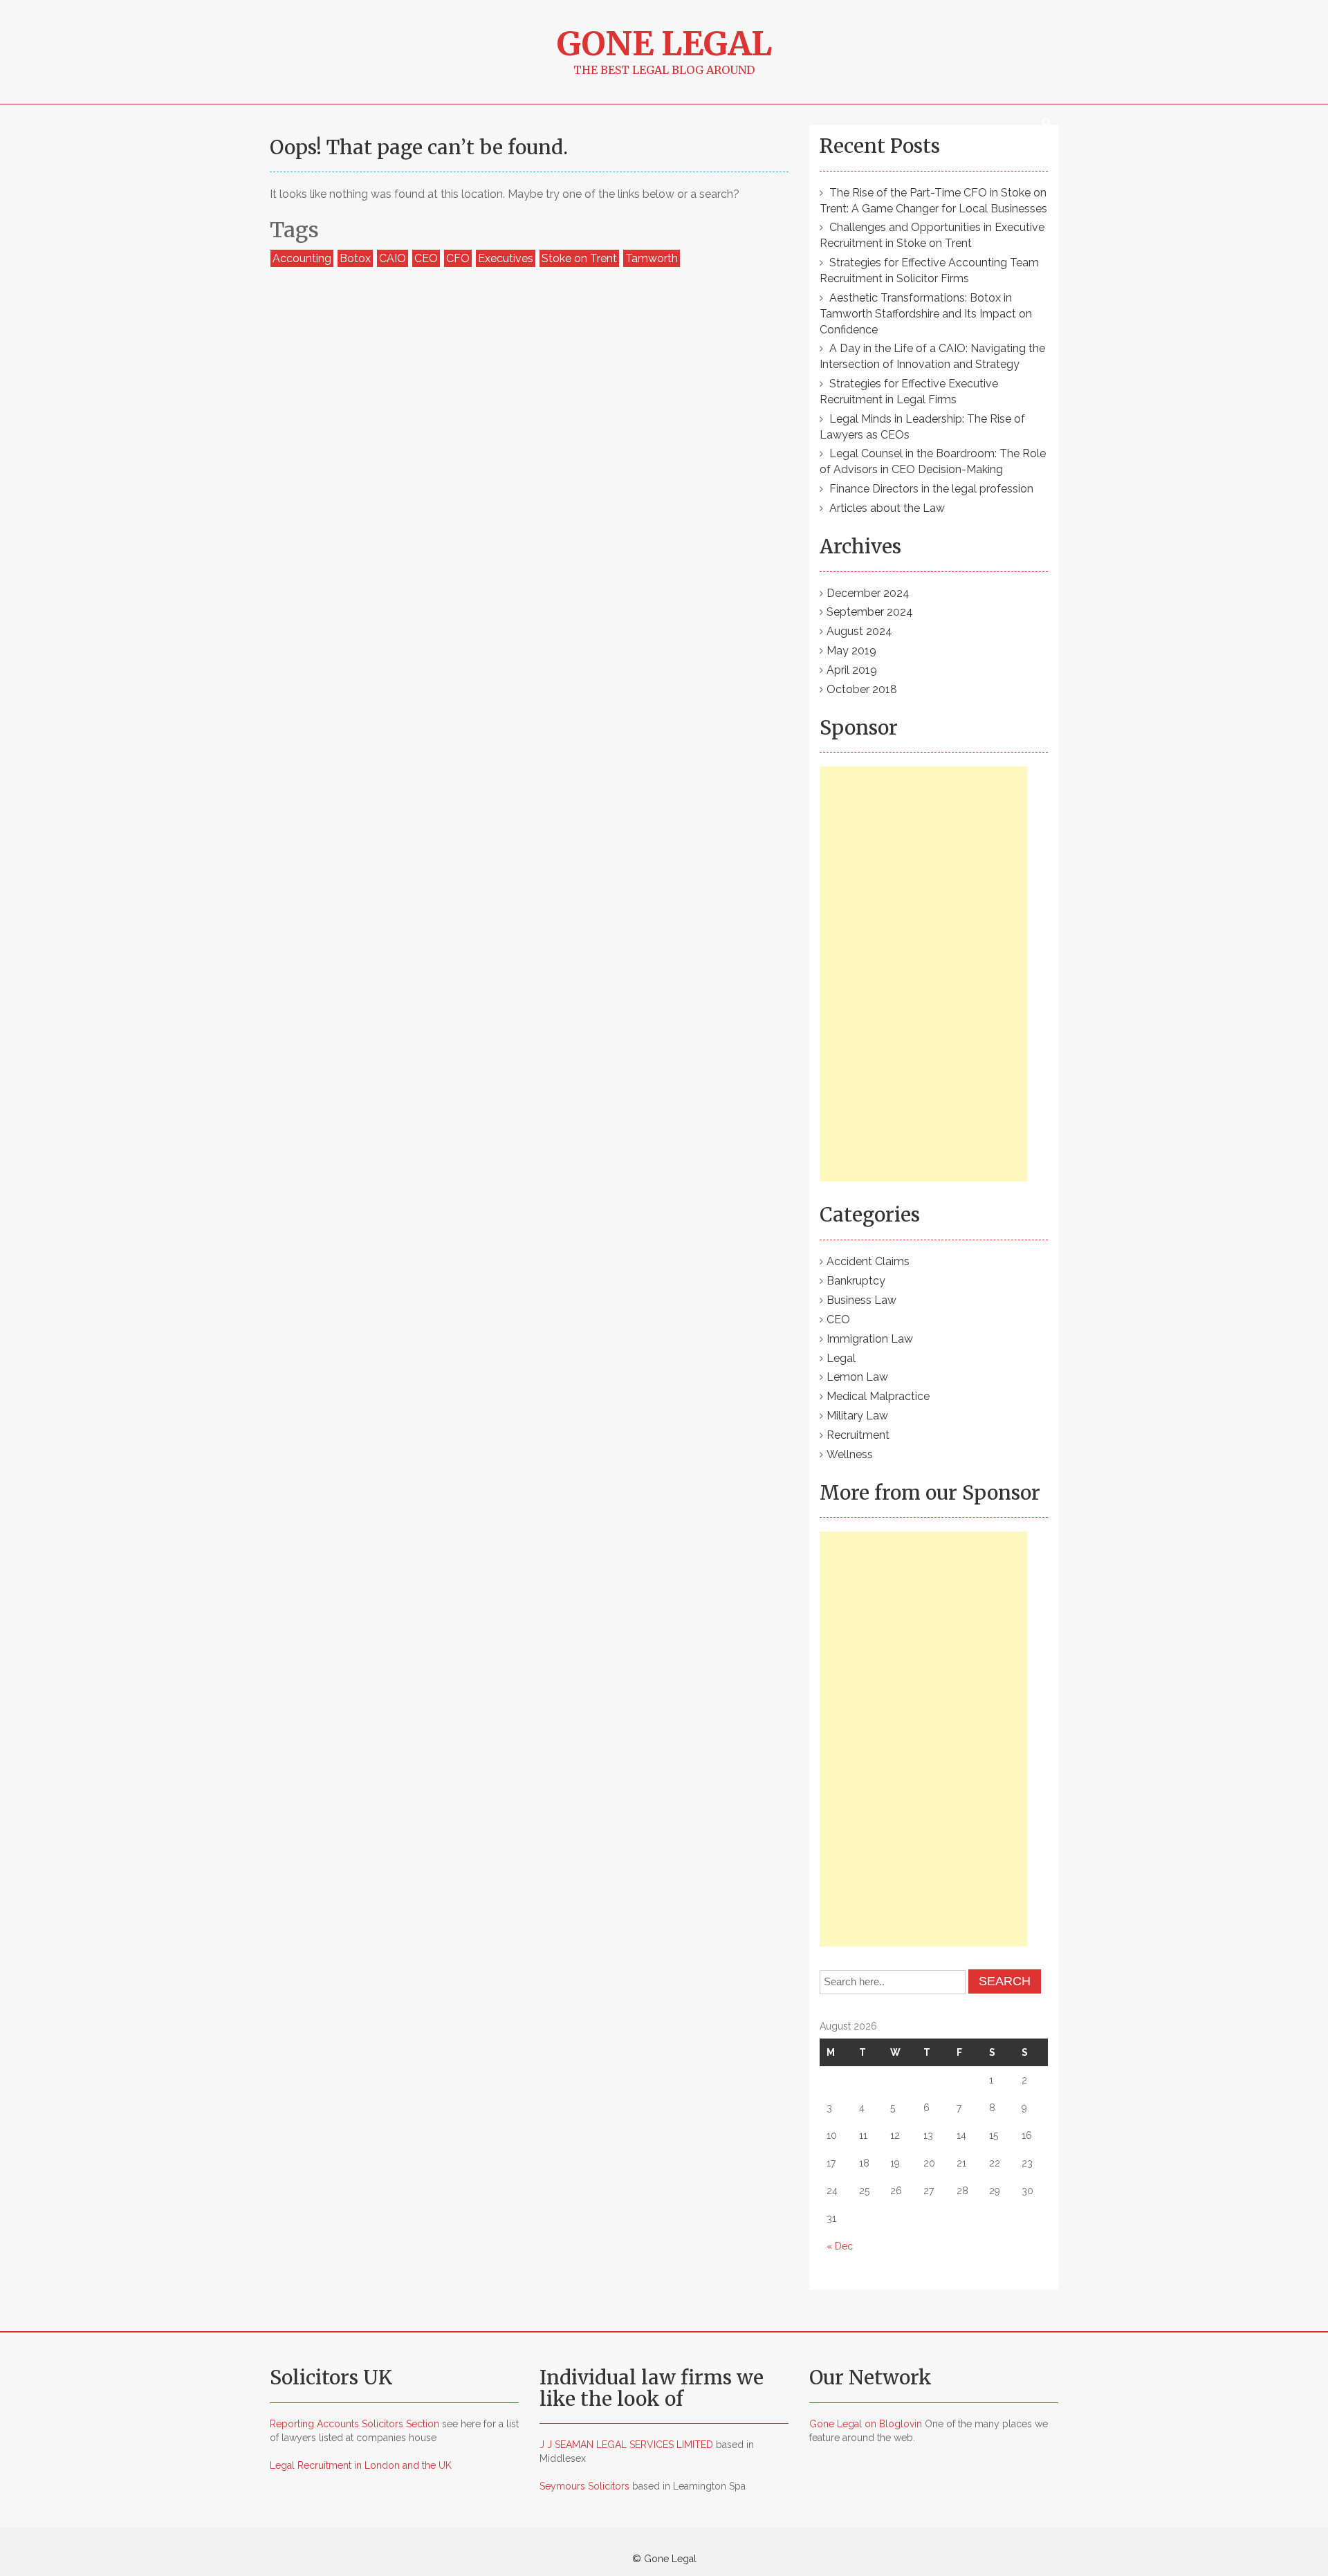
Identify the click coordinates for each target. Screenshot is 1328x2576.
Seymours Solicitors (584, 2486)
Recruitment (858, 1435)
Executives (506, 258)
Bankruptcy (856, 1281)
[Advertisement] (923, 974)
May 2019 (851, 651)
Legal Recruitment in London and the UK (361, 2465)
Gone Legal (664, 44)
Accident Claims (868, 1261)
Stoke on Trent (579, 258)
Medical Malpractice (878, 1396)
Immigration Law (870, 1339)
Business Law (861, 1300)
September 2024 (870, 612)
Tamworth (652, 258)
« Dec (840, 2246)
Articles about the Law (887, 508)
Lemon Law (857, 1377)
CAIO (393, 258)
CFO (458, 258)
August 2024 (859, 631)
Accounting (302, 258)
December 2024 (868, 593)
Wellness (850, 1454)
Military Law (857, 1416)
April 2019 (852, 670)
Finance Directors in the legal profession (931, 489)
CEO (426, 258)
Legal (841, 1358)
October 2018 (862, 689)
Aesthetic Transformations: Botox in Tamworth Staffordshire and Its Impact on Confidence (926, 314)
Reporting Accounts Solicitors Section (354, 2424)
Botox (355, 258)
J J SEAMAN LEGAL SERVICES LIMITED (626, 2445)
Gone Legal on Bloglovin (866, 2424)
